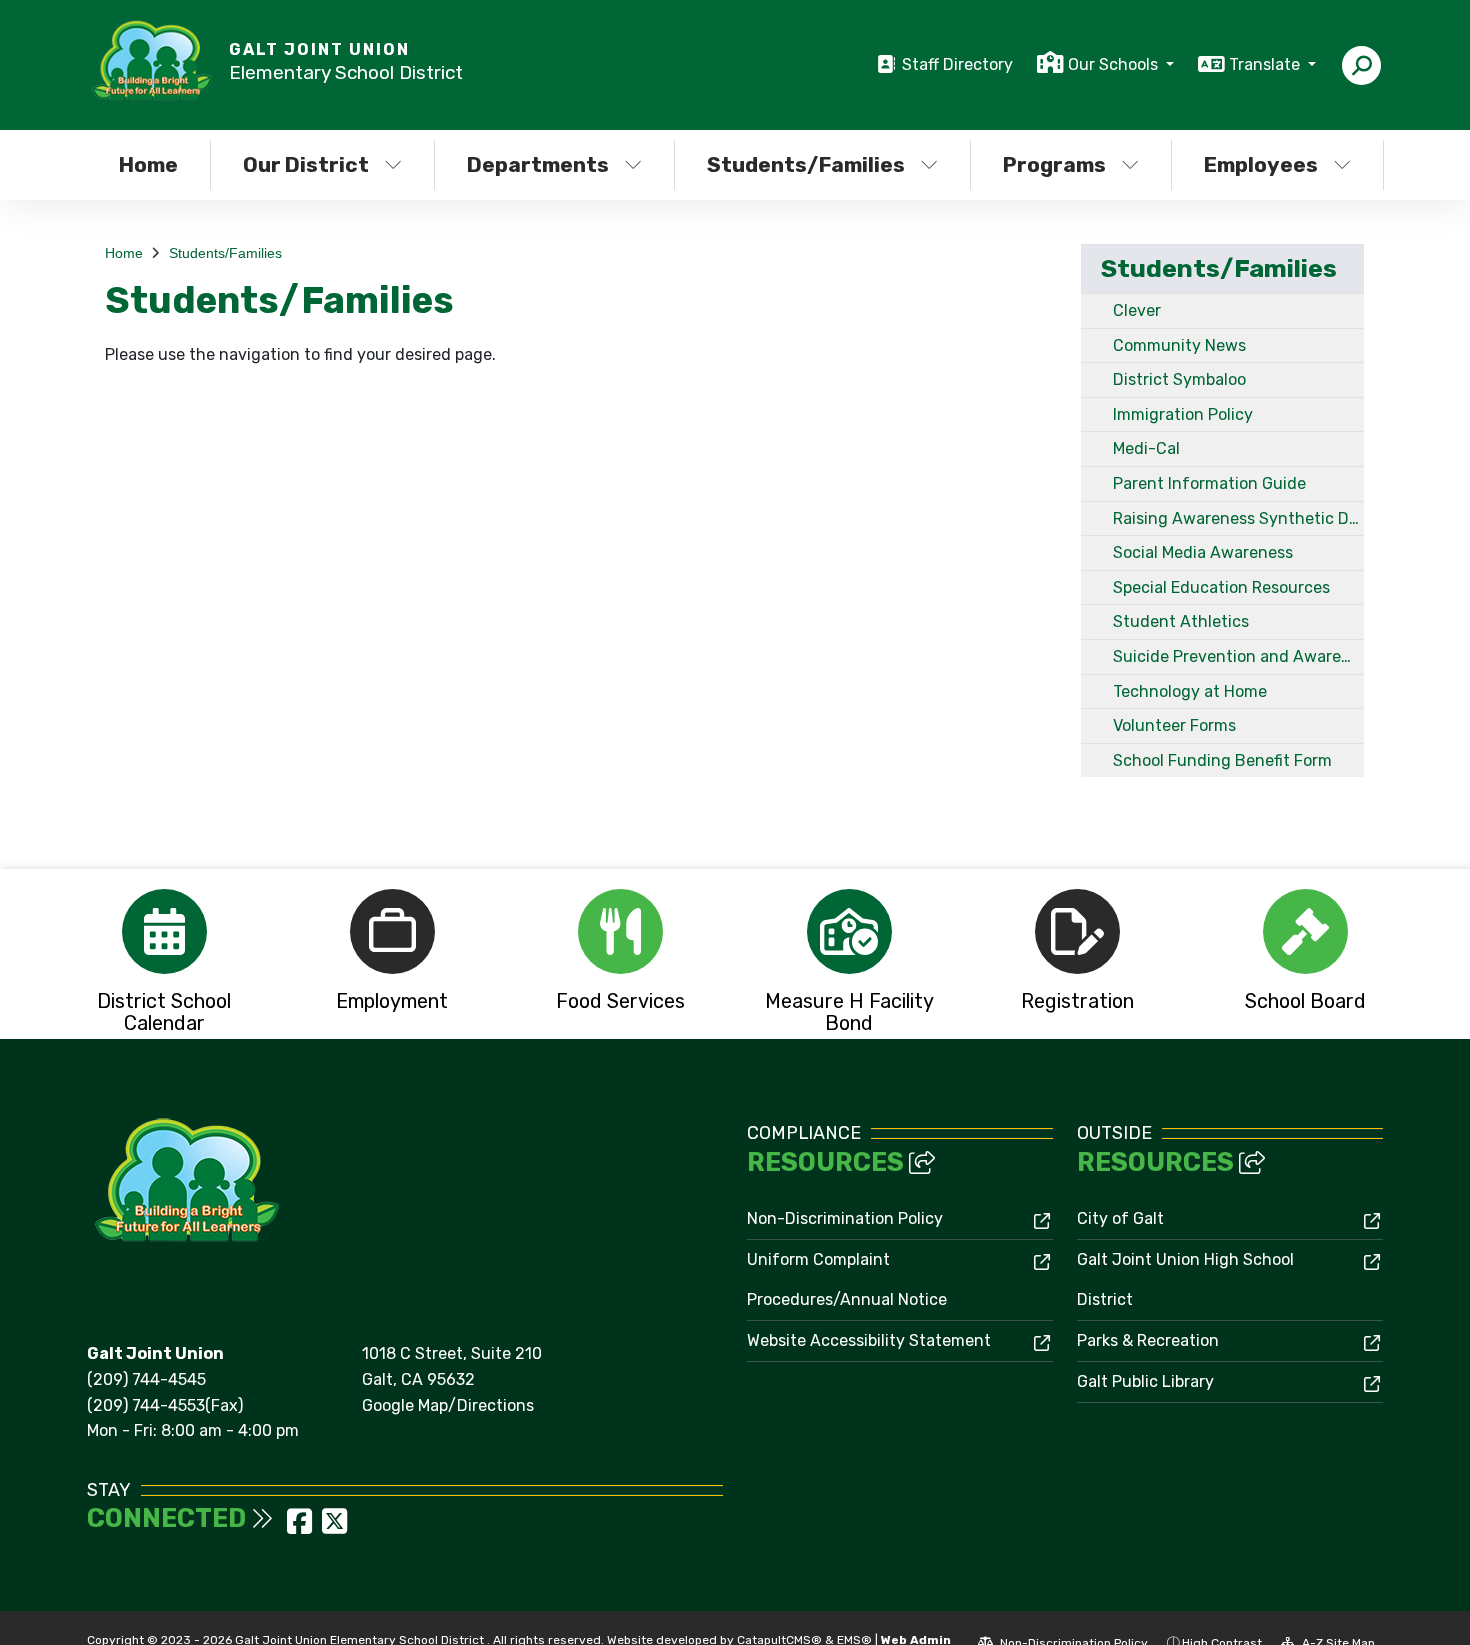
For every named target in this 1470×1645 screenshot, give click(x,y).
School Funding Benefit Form (1222, 760)
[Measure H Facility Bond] (849, 931)
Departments (538, 164)
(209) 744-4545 (146, 1379)
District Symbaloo (1179, 379)
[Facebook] (301, 1527)
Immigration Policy (1183, 414)
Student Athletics (1181, 621)
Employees (1261, 164)
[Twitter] (334, 1527)
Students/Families (806, 164)
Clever (1137, 310)
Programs (1054, 164)
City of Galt (1120, 1218)
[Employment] (392, 931)
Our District (306, 164)
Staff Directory (957, 64)
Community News (1179, 345)
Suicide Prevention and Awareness (1238, 656)
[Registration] (1077, 931)
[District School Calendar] (164, 931)
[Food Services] (621, 931)
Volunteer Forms (1174, 725)
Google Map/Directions (448, 1405)
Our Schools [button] (1115, 64)
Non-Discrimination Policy (845, 1218)
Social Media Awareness (1203, 552)
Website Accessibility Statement (869, 1340)
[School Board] (1306, 931)
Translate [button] (1266, 64)
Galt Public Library (1145, 1381)
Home (148, 164)
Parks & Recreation (1148, 1340)
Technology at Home (1190, 691)
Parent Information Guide (1209, 483)
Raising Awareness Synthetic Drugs (1238, 518)
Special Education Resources (1221, 587)
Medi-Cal (1146, 448)
